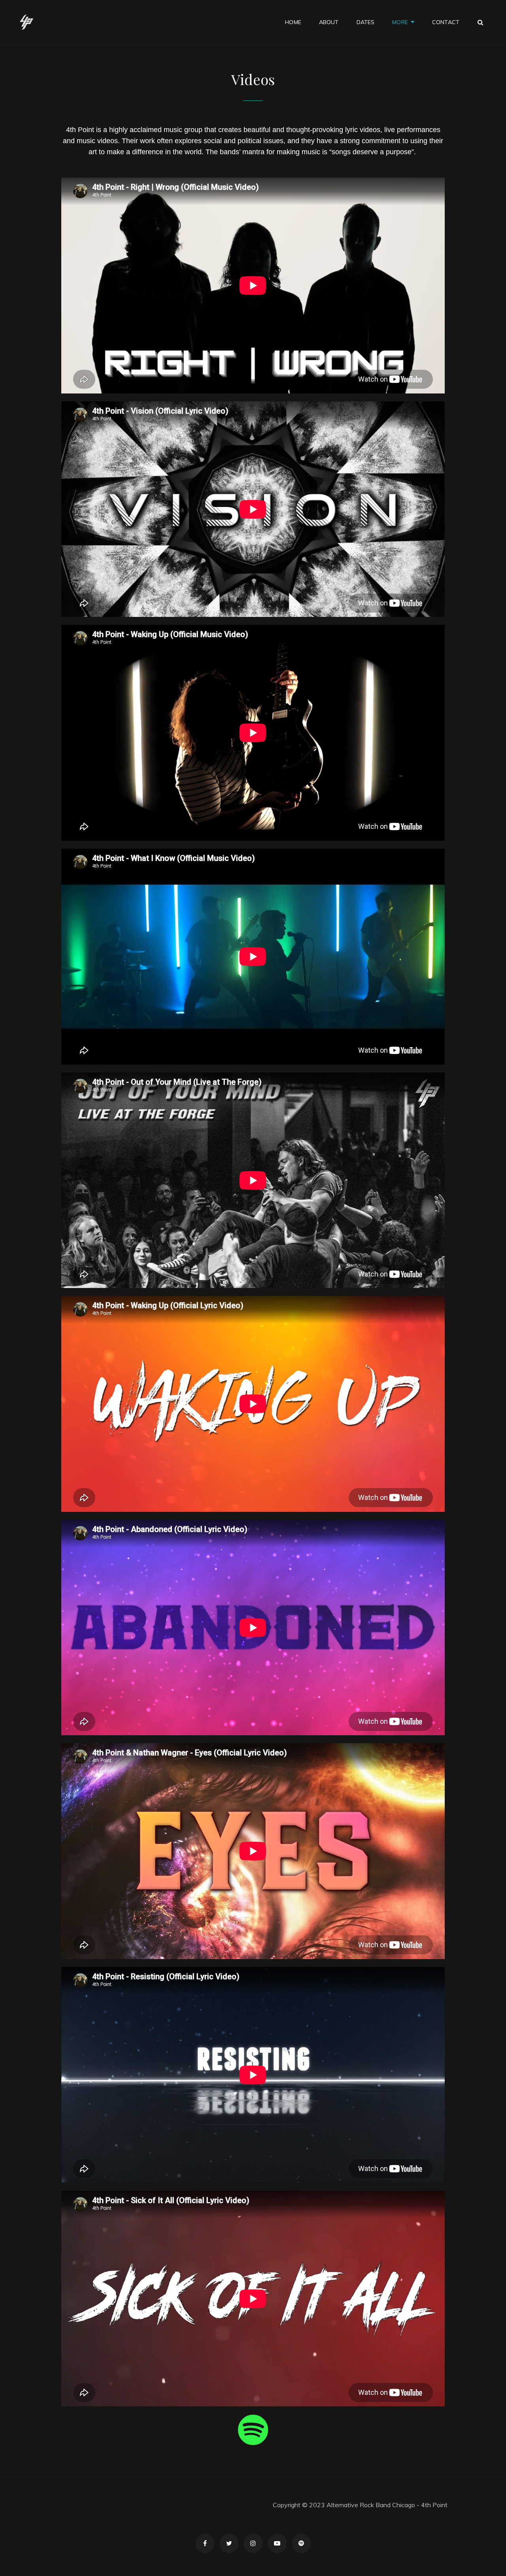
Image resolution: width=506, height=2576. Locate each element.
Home (293, 22)
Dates (366, 22)
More (400, 22)
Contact (446, 22)
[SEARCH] (481, 22)
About (329, 22)
